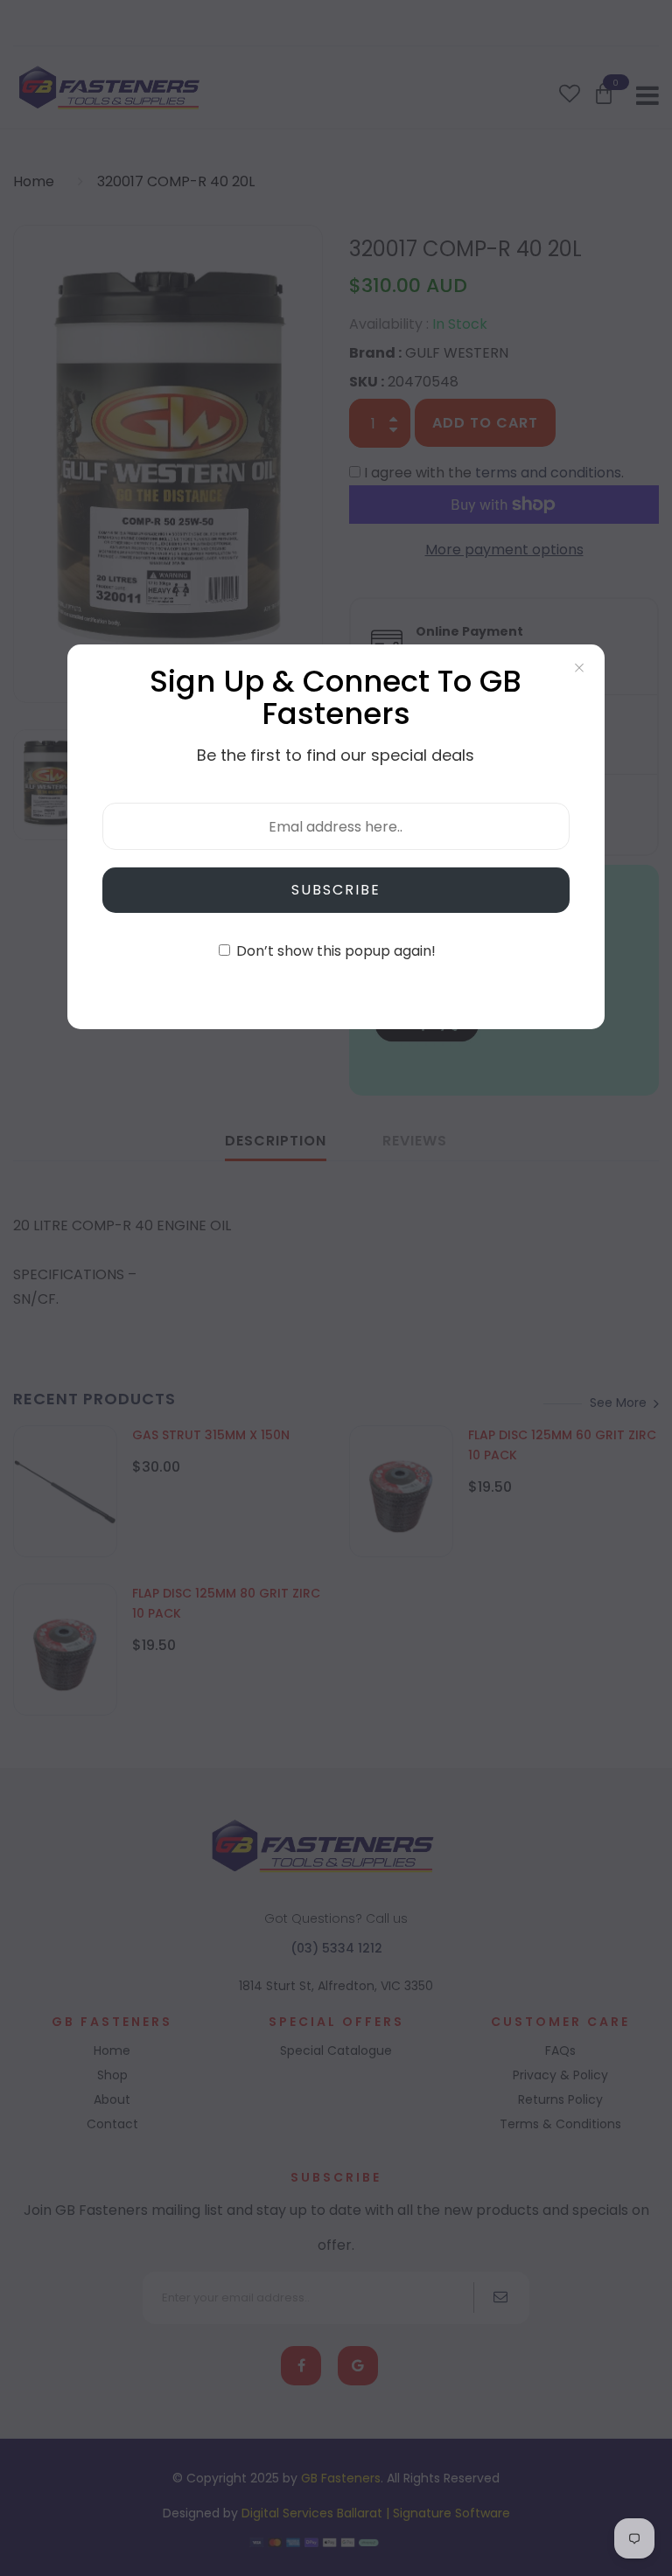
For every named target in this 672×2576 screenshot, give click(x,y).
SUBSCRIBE (336, 890)
